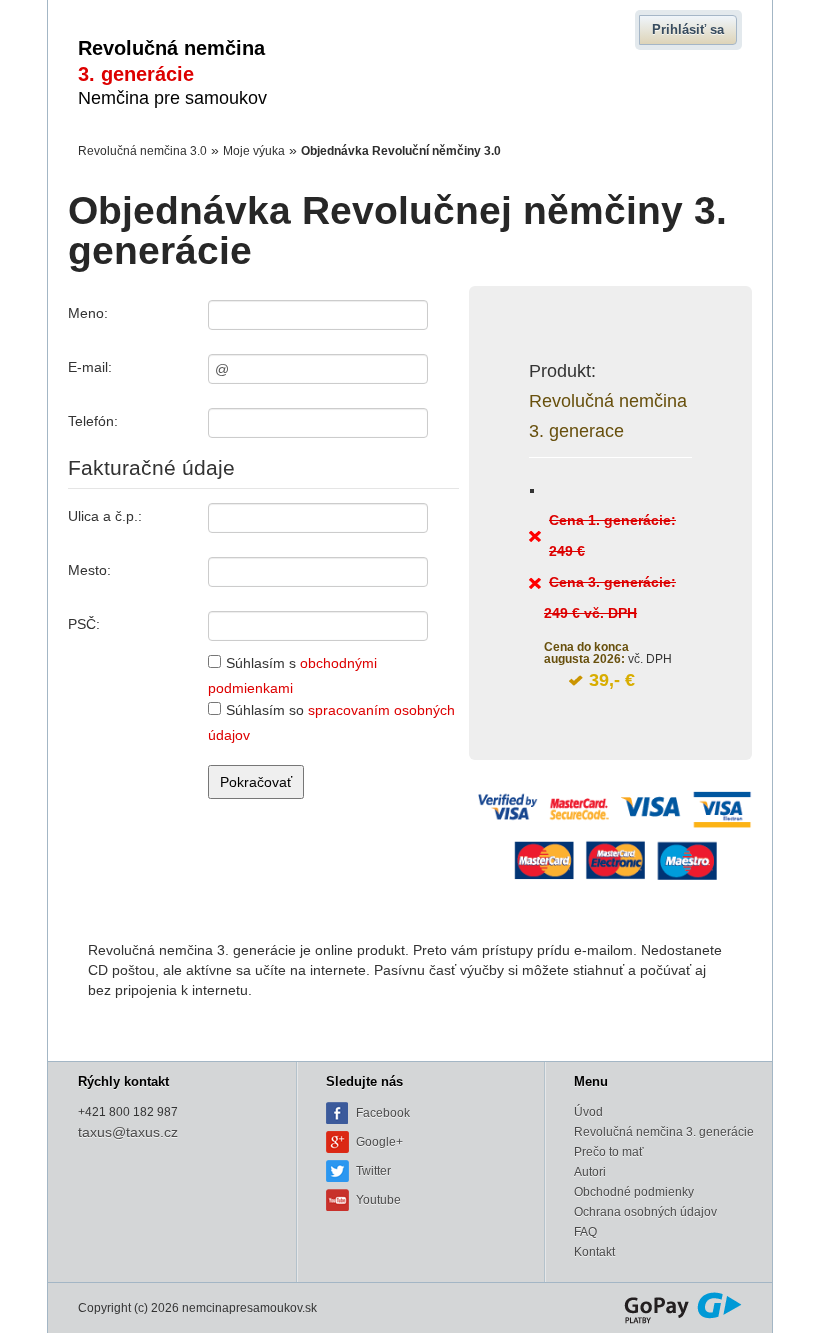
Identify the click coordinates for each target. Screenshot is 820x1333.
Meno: (88, 313)
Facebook (383, 1113)
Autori (590, 1172)
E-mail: (90, 367)
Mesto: (89, 570)
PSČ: (84, 624)
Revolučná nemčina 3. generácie (664, 1132)
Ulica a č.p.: (105, 516)
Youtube (378, 1200)
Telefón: (93, 421)
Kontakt (594, 1252)
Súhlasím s (292, 676)
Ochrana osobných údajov (645, 1212)
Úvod (588, 1112)
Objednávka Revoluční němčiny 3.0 (401, 151)
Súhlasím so (331, 723)
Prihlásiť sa (688, 29)
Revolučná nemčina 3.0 (142, 151)
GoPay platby (683, 1308)
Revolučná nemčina (172, 72)
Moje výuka (254, 151)
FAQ (585, 1232)
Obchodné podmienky (634, 1192)
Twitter (373, 1171)
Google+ (379, 1142)
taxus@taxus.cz (128, 1132)
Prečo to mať (609, 1152)
